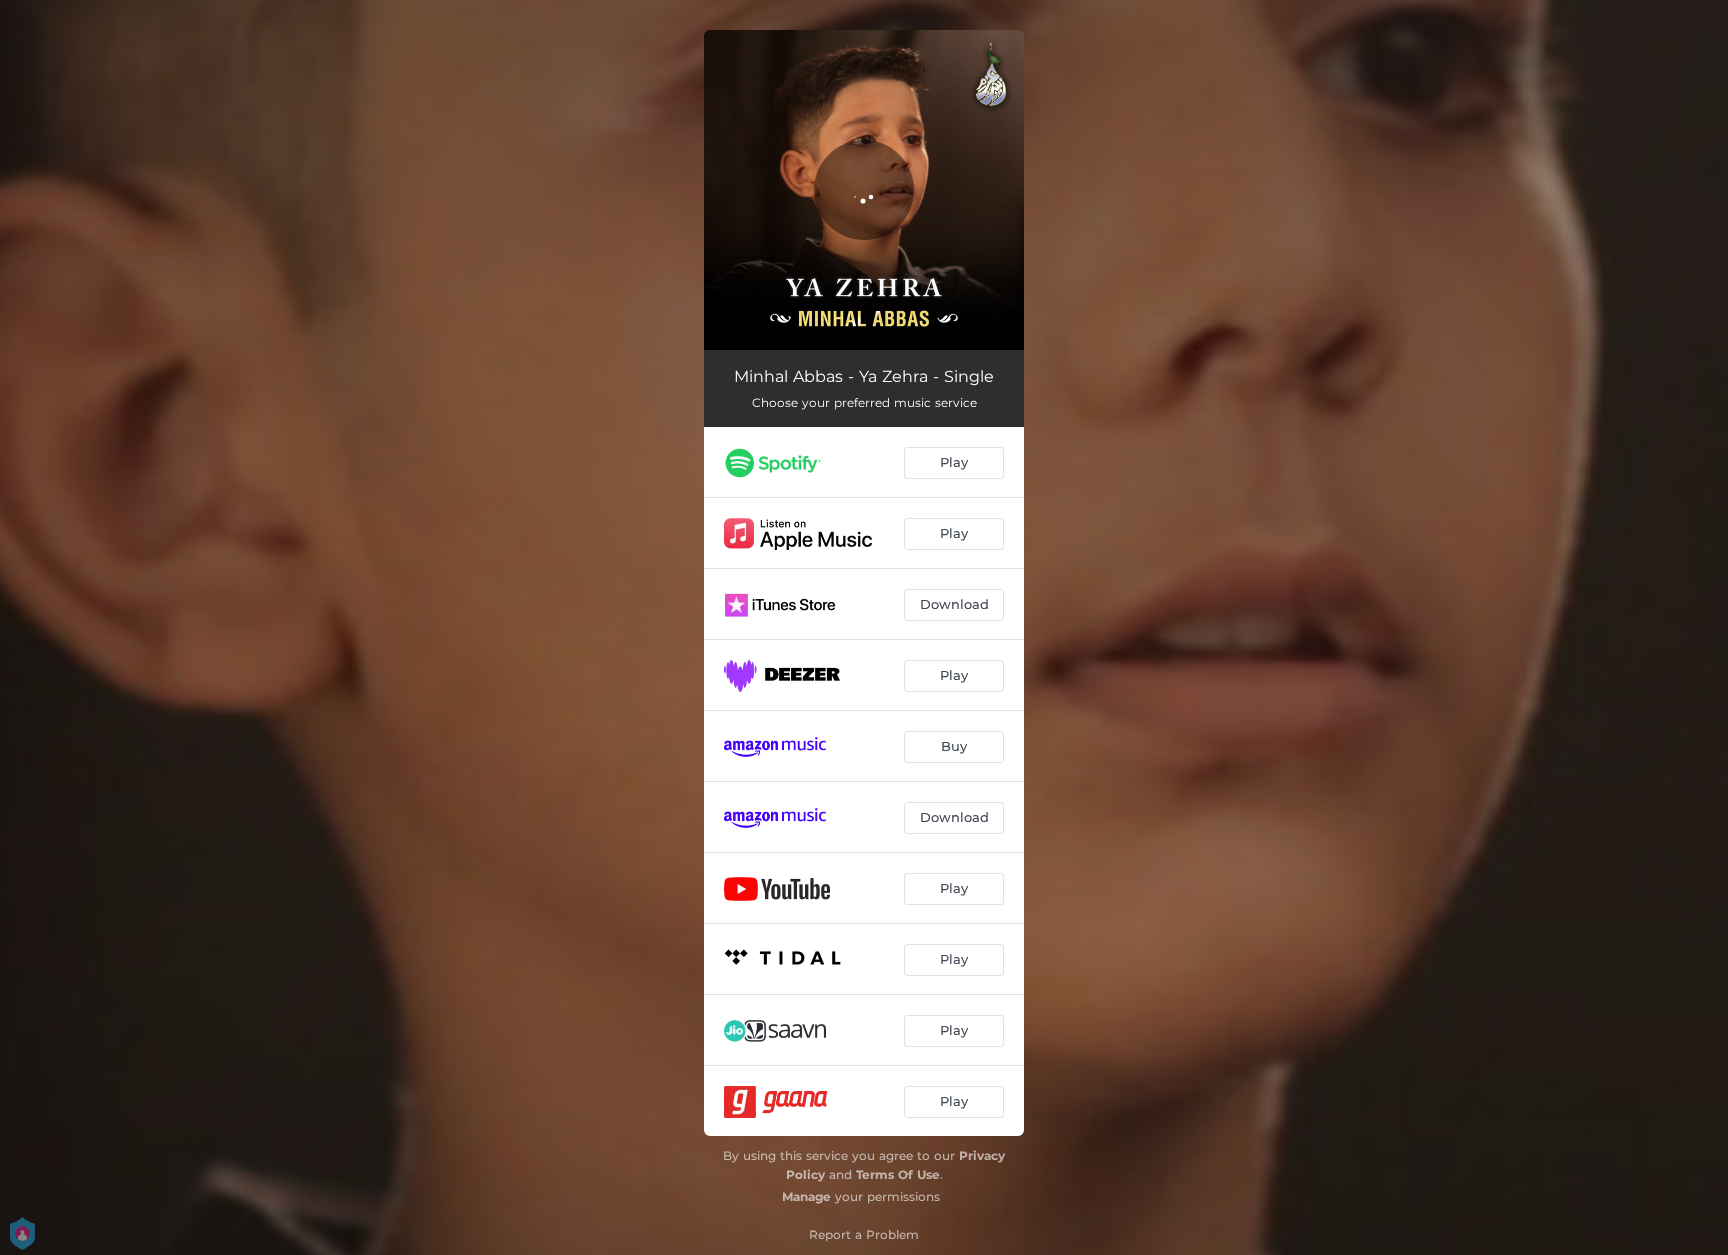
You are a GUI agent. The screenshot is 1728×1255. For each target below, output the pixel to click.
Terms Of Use (898, 1174)
